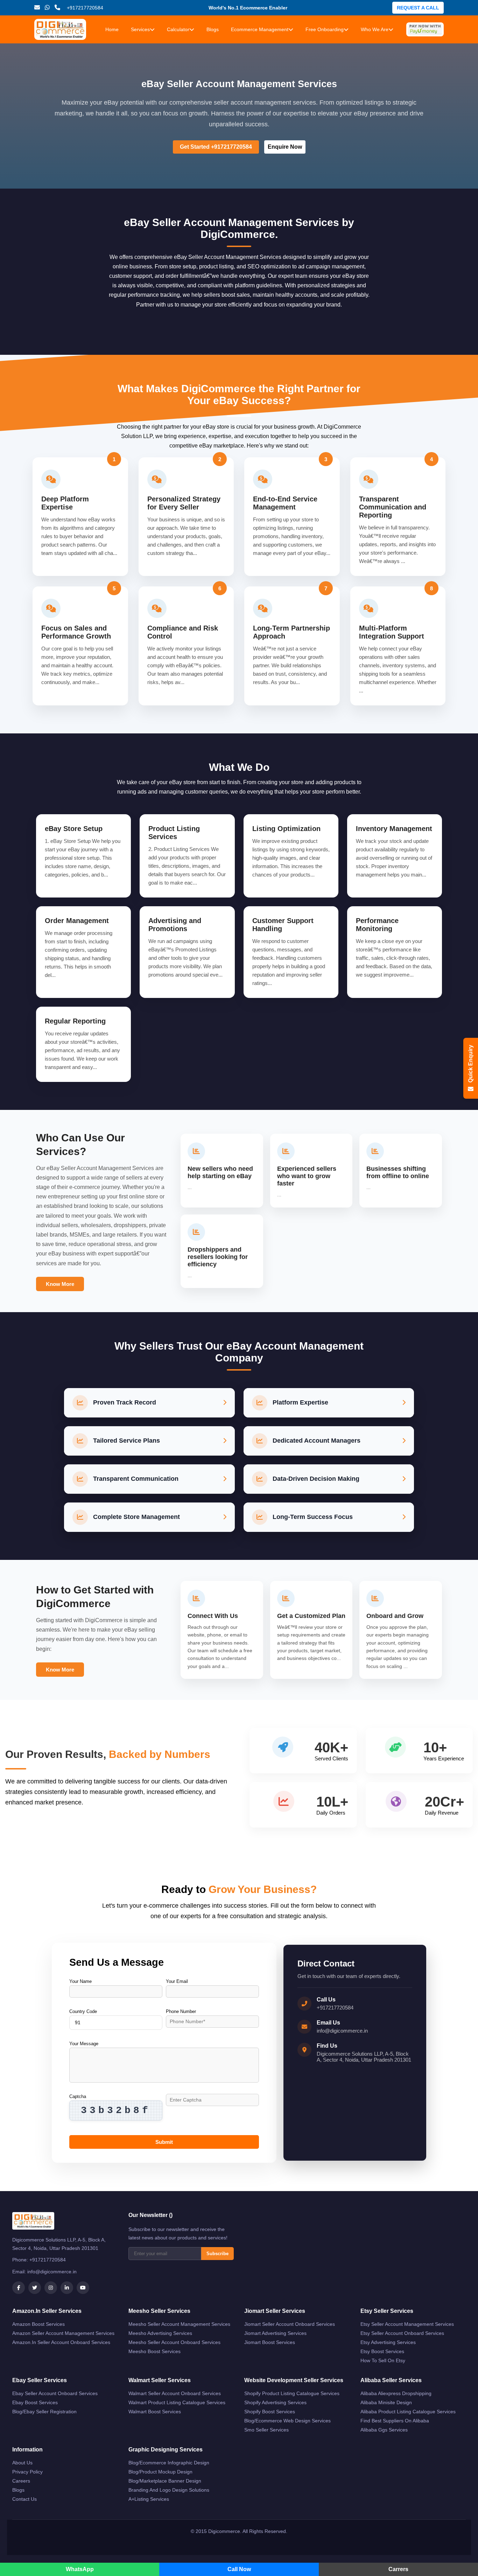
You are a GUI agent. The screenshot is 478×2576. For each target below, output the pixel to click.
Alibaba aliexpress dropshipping (396, 2393)
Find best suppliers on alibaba (395, 2421)
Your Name (80, 1981)
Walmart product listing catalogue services (177, 2402)
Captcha (78, 2096)
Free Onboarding (325, 29)
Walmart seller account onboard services (175, 2393)
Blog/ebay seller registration (44, 2412)
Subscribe (217, 2254)
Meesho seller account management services (179, 2324)
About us (22, 2463)
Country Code (83, 2011)
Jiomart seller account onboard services (290, 2324)
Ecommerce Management (260, 29)
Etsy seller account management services (407, 2324)
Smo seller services (266, 2430)
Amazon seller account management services (63, 2333)
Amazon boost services (38, 2324)
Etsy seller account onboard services (402, 2333)
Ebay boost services (35, 2402)
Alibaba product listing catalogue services (408, 2412)
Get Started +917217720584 (216, 147)
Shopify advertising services (275, 2402)
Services (140, 29)
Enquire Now (285, 147)
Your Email (177, 1981)
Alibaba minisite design (386, 2402)
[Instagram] (51, 2288)
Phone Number (181, 2011)
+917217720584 (335, 2008)
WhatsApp (80, 2569)
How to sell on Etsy (383, 2360)
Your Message (84, 2044)
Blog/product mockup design (160, 2472)
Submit (164, 2142)
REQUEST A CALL (418, 8)
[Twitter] (35, 2288)
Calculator (178, 29)
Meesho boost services (154, 2351)
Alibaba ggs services (384, 2430)
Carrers (398, 2569)
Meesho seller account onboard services (174, 2342)
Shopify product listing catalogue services (292, 2393)
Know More (60, 1284)
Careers (21, 2481)
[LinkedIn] (67, 2288)
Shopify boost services (270, 2412)
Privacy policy (27, 2472)
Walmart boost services (155, 2412)
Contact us (24, 2499)
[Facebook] (19, 2288)
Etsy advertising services (388, 2342)
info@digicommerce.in (342, 2031)
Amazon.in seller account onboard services (61, 2342)
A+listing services (149, 2499)
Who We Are (375, 29)
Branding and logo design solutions (169, 2490)
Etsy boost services (382, 2351)
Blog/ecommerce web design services (287, 2421)
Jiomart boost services (270, 2342)
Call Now (239, 2569)
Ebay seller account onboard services (55, 2393)
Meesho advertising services (160, 2333)
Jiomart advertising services (275, 2333)
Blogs (213, 29)
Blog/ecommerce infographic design (169, 2463)
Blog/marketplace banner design (165, 2481)
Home (112, 29)
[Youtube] (83, 2288)
